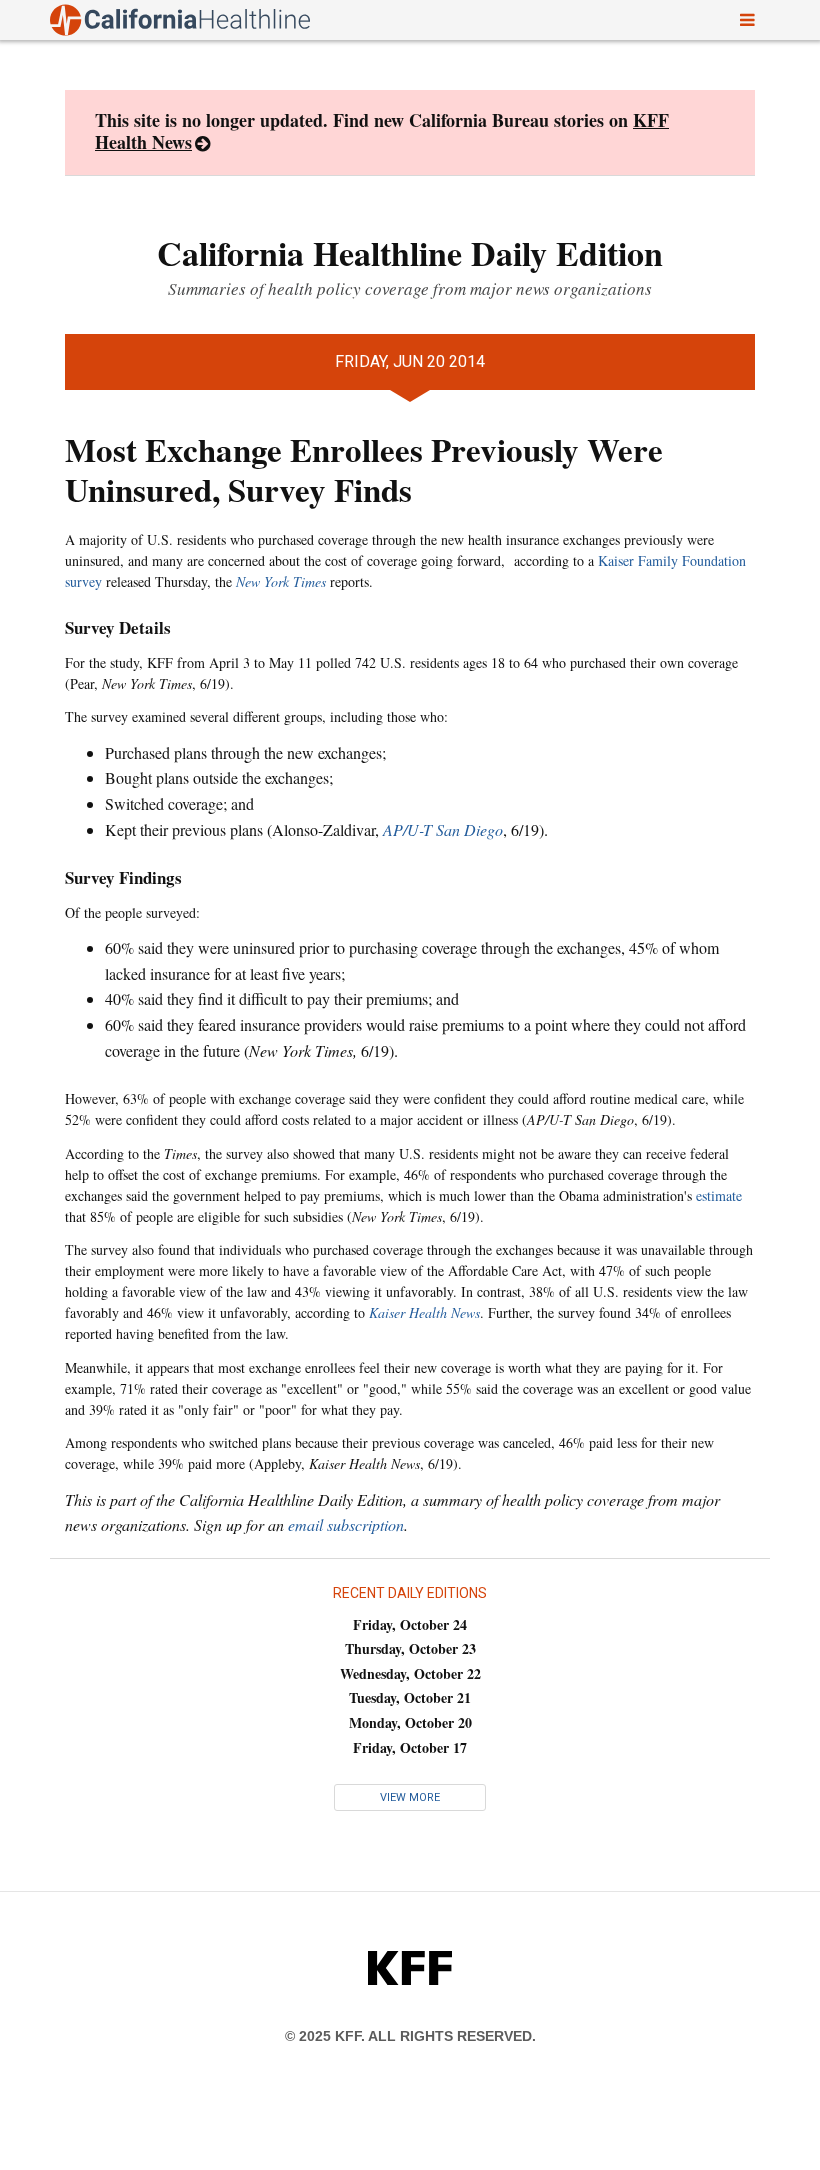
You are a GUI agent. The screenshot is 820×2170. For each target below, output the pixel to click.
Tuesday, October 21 (410, 1697)
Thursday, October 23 (410, 1648)
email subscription (346, 1524)
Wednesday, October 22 (410, 1673)
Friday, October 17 (410, 1747)
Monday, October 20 (410, 1722)
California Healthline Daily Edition (410, 253)
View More (410, 1797)
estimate (719, 1195)
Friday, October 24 (410, 1624)
